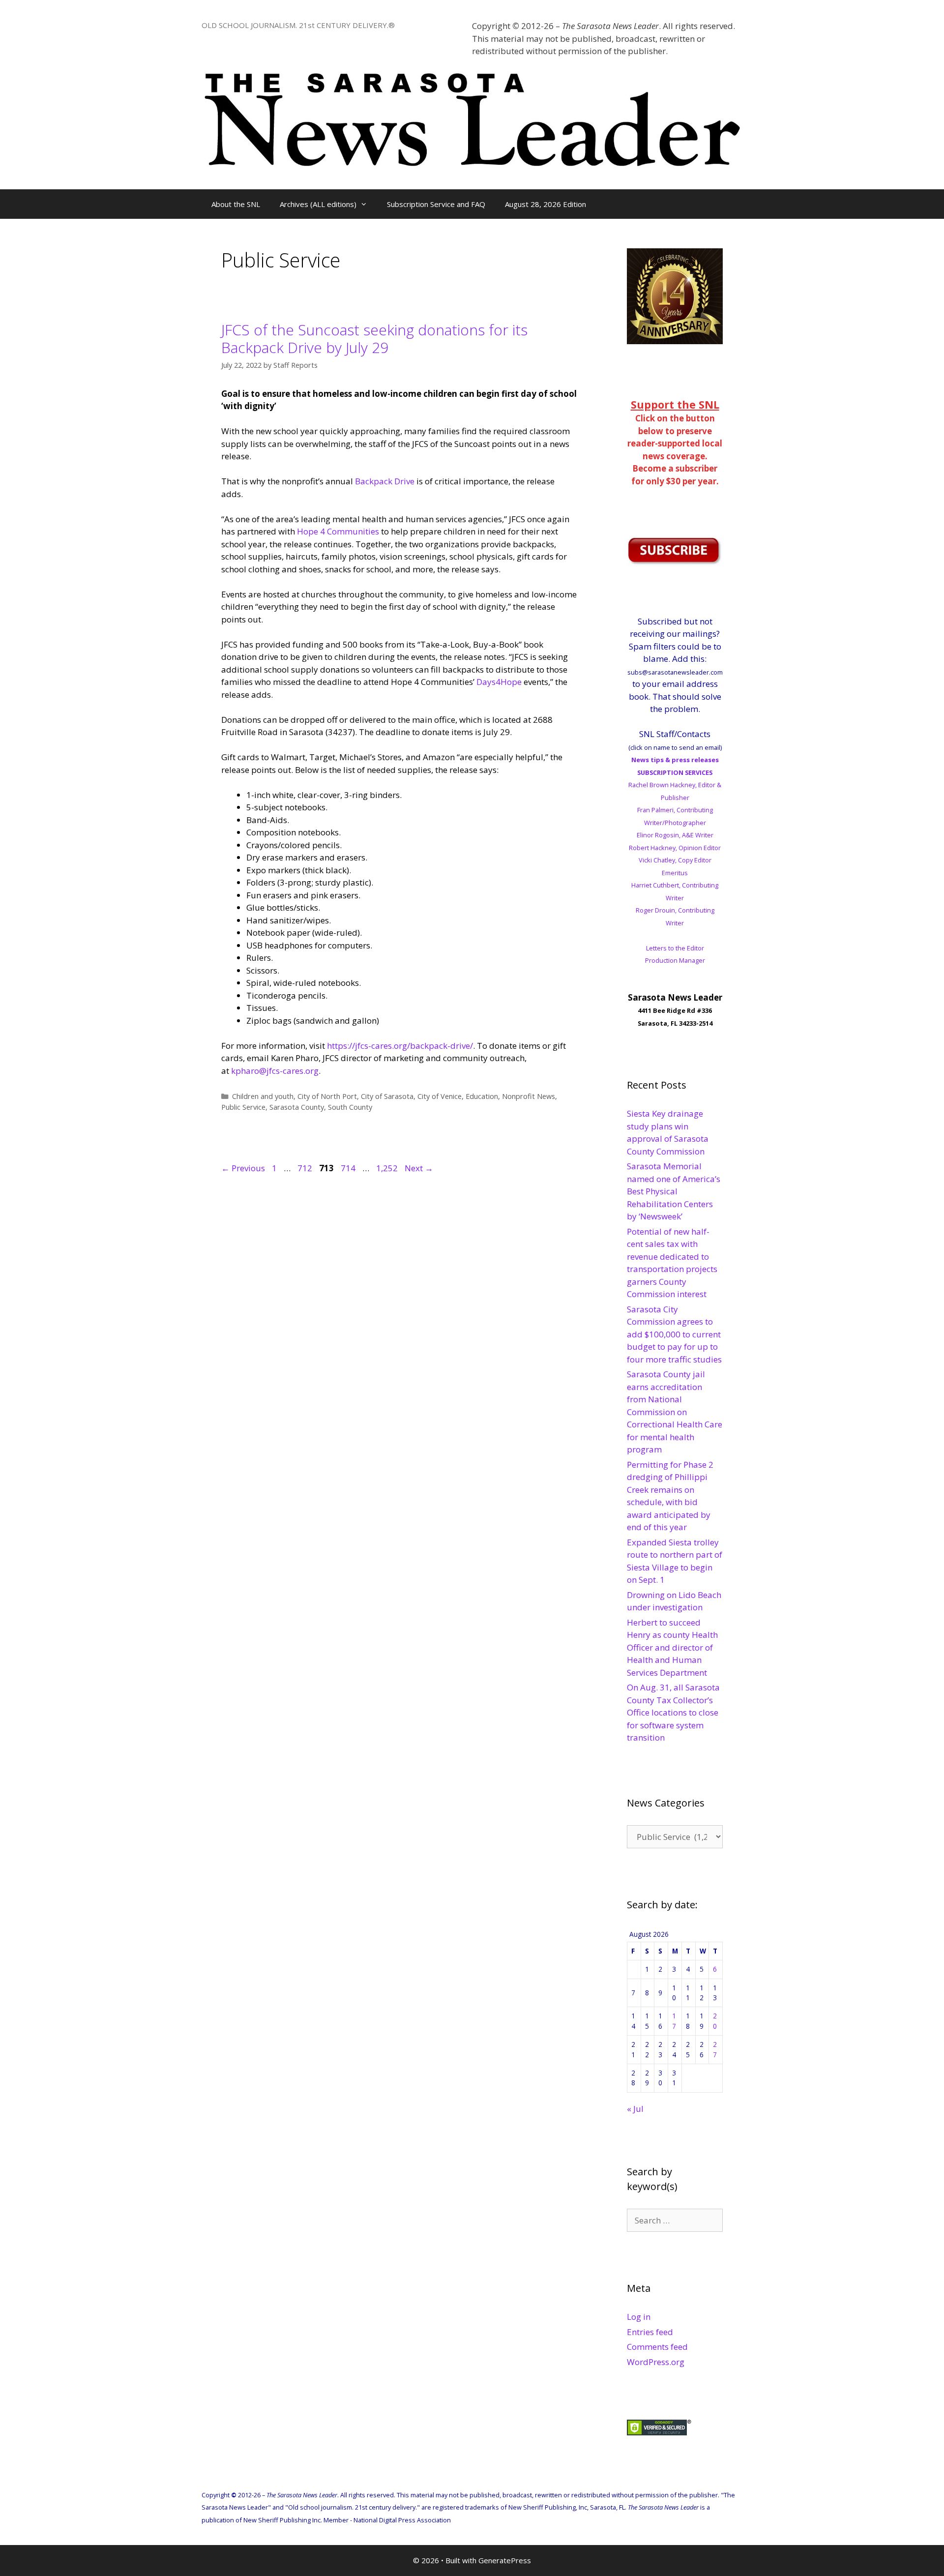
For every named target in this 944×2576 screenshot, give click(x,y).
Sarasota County (297, 1107)
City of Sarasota (387, 1096)
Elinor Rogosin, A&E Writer (675, 835)
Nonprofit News (529, 1096)
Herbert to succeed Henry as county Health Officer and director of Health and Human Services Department (672, 1647)
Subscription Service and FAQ (436, 204)
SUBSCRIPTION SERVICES (675, 772)
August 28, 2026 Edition (546, 204)
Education (482, 1096)
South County (350, 1107)
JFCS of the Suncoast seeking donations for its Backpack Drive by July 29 (374, 339)
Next (419, 1168)
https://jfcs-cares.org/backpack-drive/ (400, 1046)
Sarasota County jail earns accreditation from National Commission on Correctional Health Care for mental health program (675, 1412)
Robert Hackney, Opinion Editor (675, 848)
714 (349, 1168)
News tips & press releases (675, 760)
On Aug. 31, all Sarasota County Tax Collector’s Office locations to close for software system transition (673, 1712)
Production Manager (675, 960)
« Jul (635, 2109)
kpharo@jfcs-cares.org (275, 1071)
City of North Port (327, 1096)
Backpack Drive (385, 481)
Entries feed (650, 2332)
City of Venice (440, 1096)
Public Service (243, 1107)
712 (306, 1168)
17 (674, 2021)
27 (715, 2049)
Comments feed (657, 2347)
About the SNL (236, 204)
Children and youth (263, 1096)
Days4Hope (499, 682)
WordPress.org (656, 2362)
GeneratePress (505, 2560)
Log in (639, 2317)
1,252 (387, 1168)
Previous (243, 1168)
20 (715, 2021)
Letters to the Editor (675, 948)
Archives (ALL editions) (318, 204)
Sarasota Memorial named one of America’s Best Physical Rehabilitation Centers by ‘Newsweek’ (674, 1191)
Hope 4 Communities (338, 531)
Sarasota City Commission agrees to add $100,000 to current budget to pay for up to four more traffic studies (674, 1334)
